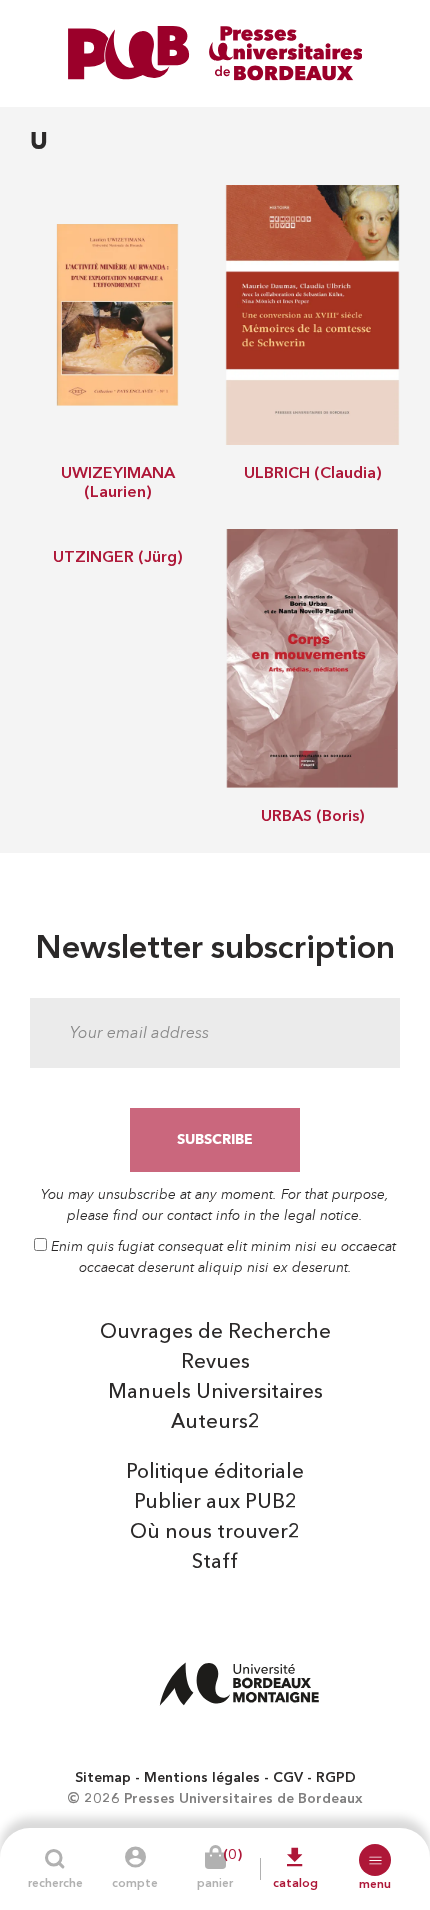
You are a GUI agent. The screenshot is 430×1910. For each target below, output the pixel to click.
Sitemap (103, 1778)
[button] (375, 1860)
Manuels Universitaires (215, 1393)
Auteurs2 (215, 1423)
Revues (215, 1363)
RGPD (336, 1778)
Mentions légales (202, 1778)
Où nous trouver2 (215, 1533)
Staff (215, 1563)
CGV (288, 1778)
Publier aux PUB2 (215, 1503)
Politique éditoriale (215, 1473)
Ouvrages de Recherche (215, 1333)
